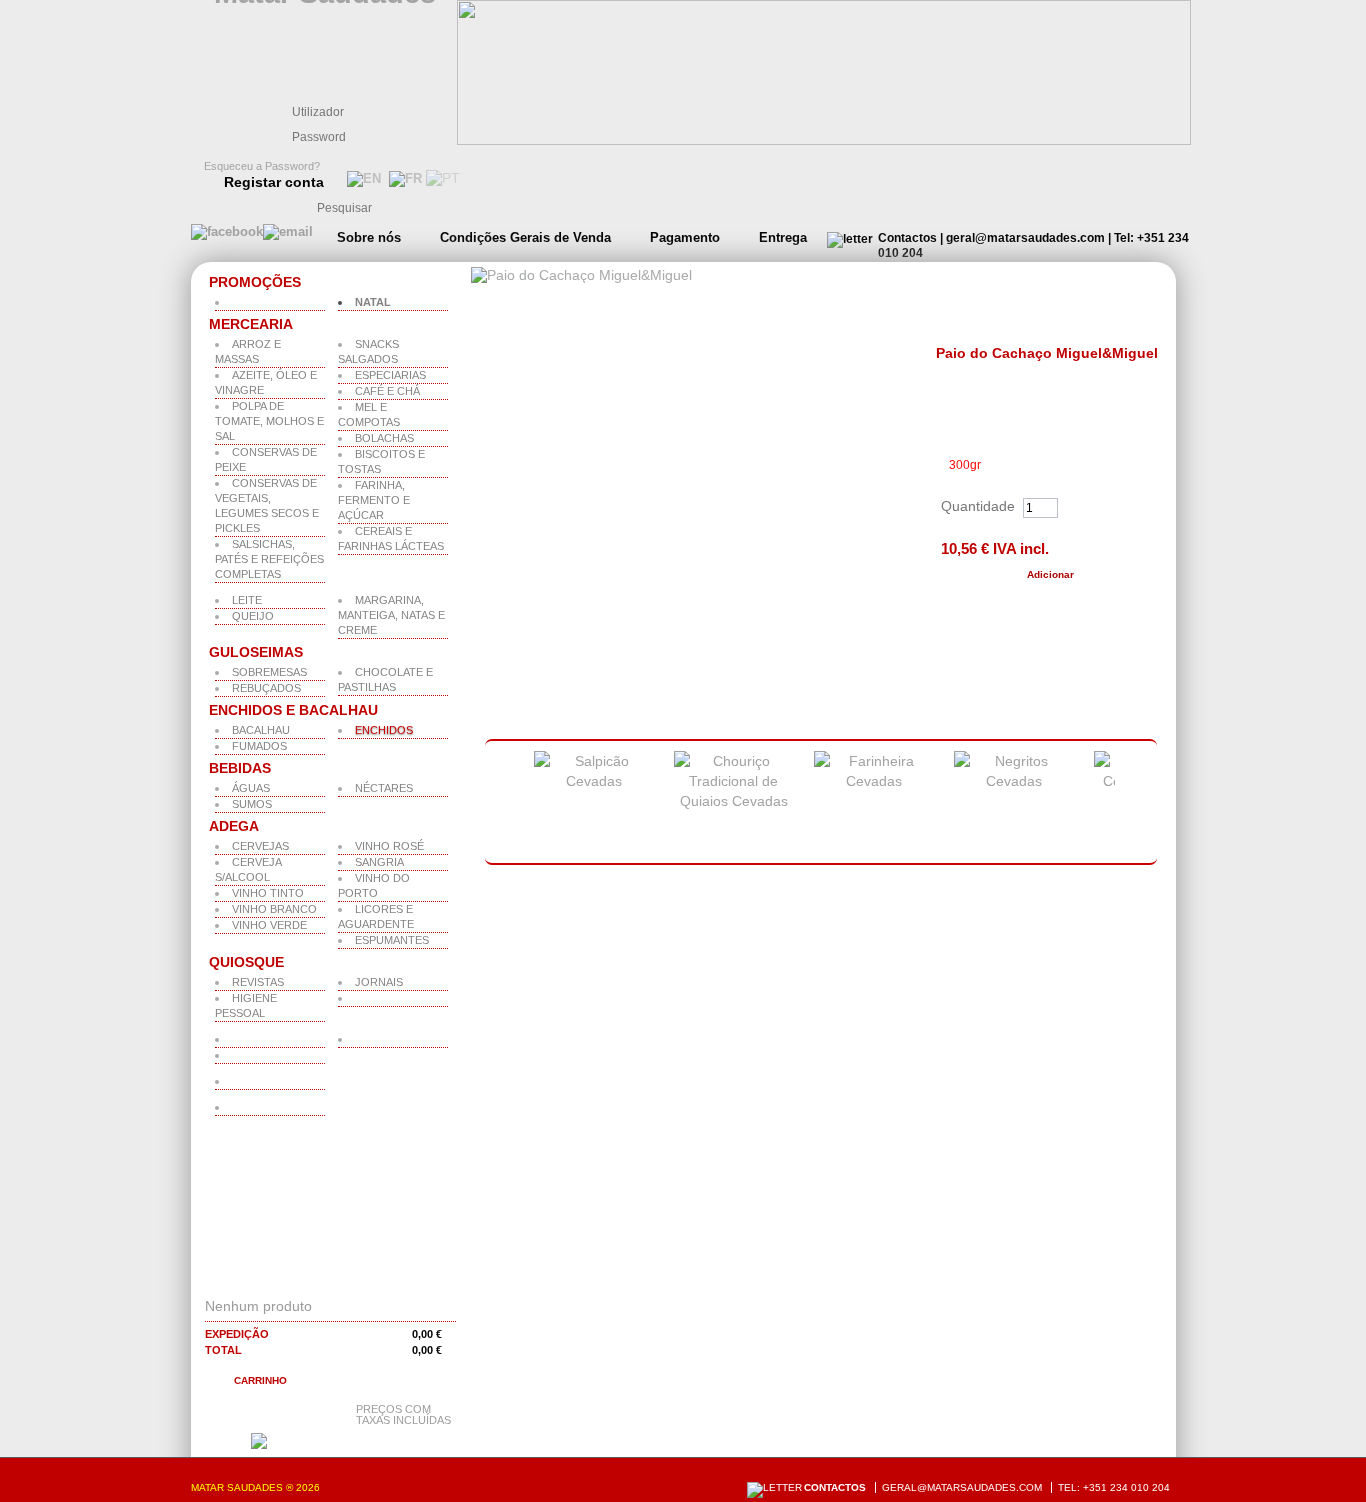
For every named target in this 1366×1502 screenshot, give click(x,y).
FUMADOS (259, 746)
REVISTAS (258, 982)
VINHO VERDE (269, 925)
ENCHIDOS (384, 730)
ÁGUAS (251, 788)
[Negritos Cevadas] (1014, 781)
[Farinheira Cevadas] (874, 781)
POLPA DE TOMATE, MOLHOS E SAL (269, 421)
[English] (362, 178)
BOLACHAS (384, 438)
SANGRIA (379, 862)
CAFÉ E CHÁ (387, 391)
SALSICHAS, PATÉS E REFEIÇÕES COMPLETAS (269, 559)
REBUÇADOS (266, 688)
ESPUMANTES (392, 940)
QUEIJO (253, 616)
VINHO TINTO (268, 893)
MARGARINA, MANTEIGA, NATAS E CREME (391, 615)
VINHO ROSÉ (389, 846)
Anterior (498, 803)
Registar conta (274, 182)
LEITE (247, 600)
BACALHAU (261, 730)
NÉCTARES (384, 788)
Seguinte (1141, 803)
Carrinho (260, 1380)
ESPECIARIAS (390, 375)
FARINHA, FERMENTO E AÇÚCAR (374, 500)
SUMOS (252, 804)
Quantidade (978, 506)
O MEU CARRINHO (285, 1280)
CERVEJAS (260, 846)
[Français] (403, 178)
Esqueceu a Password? (262, 166)
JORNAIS (379, 982)
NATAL (373, 302)
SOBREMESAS (269, 672)
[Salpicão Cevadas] (594, 781)
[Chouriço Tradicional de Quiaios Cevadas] (734, 801)
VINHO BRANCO (274, 909)
